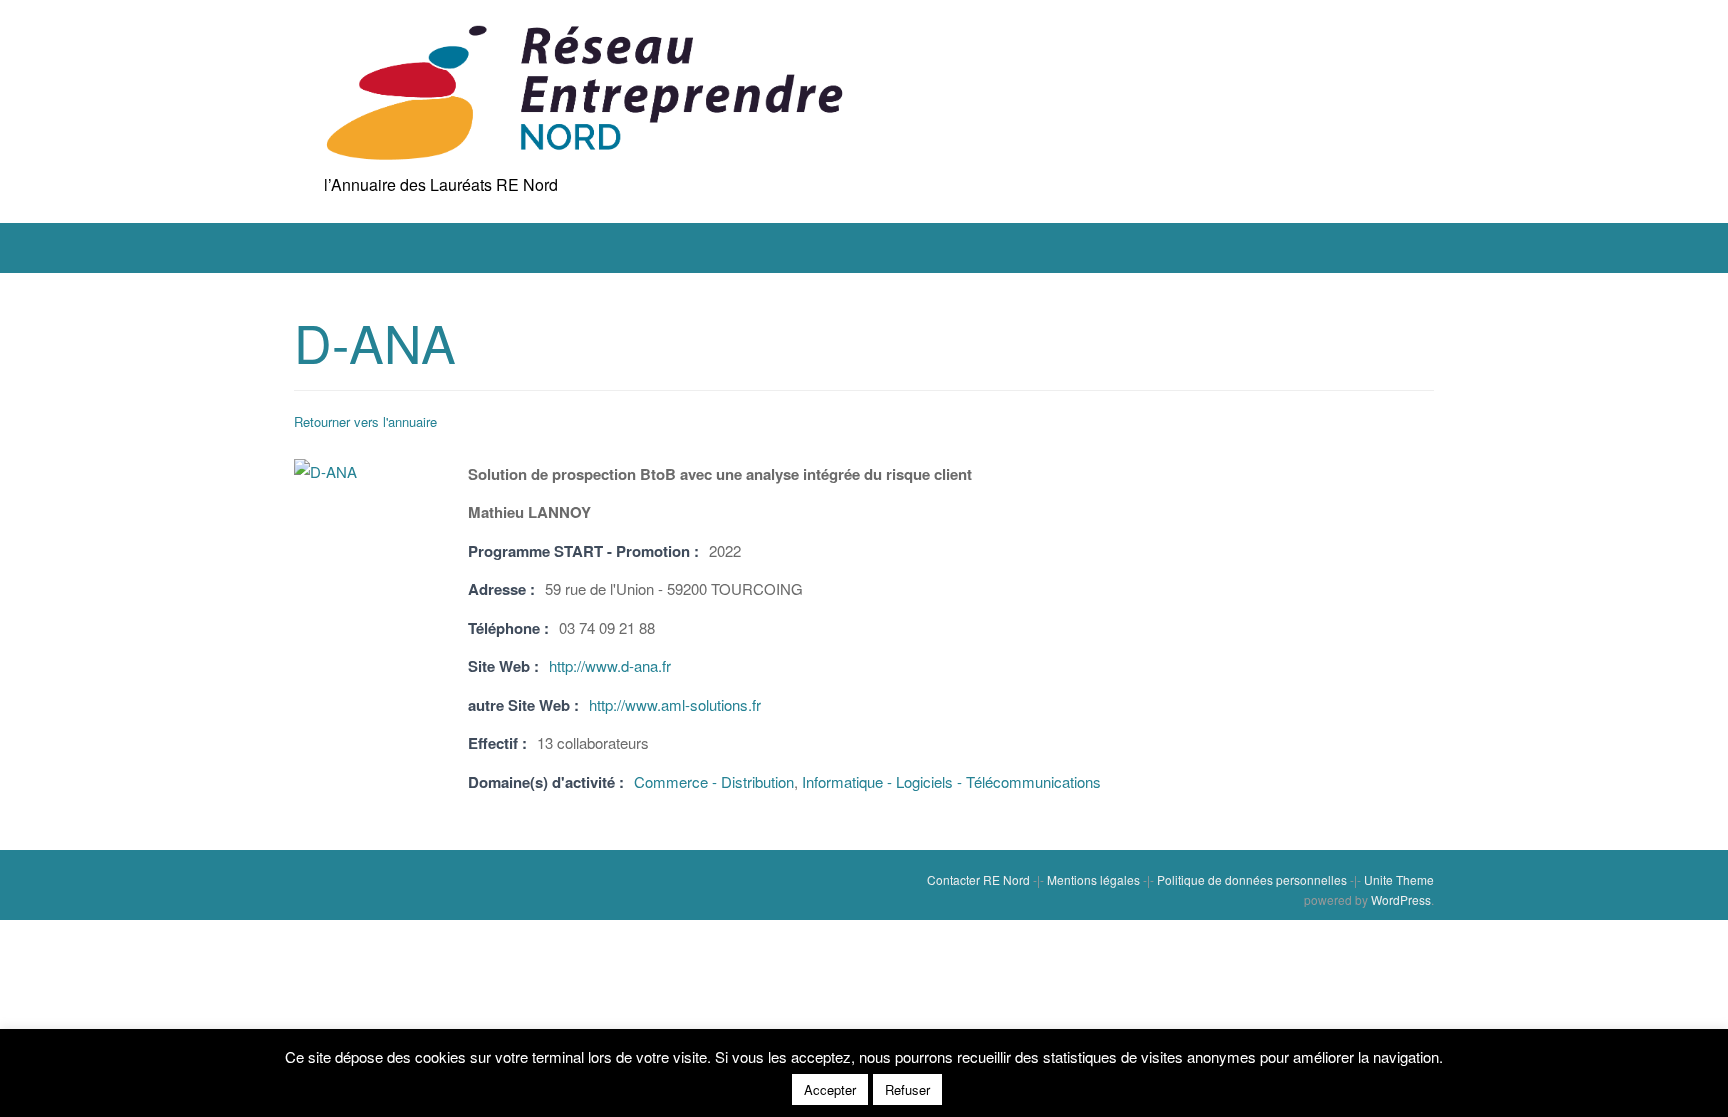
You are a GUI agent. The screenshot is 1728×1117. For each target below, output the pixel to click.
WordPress (1401, 899)
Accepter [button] (830, 1089)
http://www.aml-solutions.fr (675, 704)
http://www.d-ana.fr (610, 665)
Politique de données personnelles (1252, 879)
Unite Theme (1399, 879)
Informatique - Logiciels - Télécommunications (951, 781)
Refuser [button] (907, 1089)
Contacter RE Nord (978, 879)
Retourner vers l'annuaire (365, 421)
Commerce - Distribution (714, 781)
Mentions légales (1093, 879)
